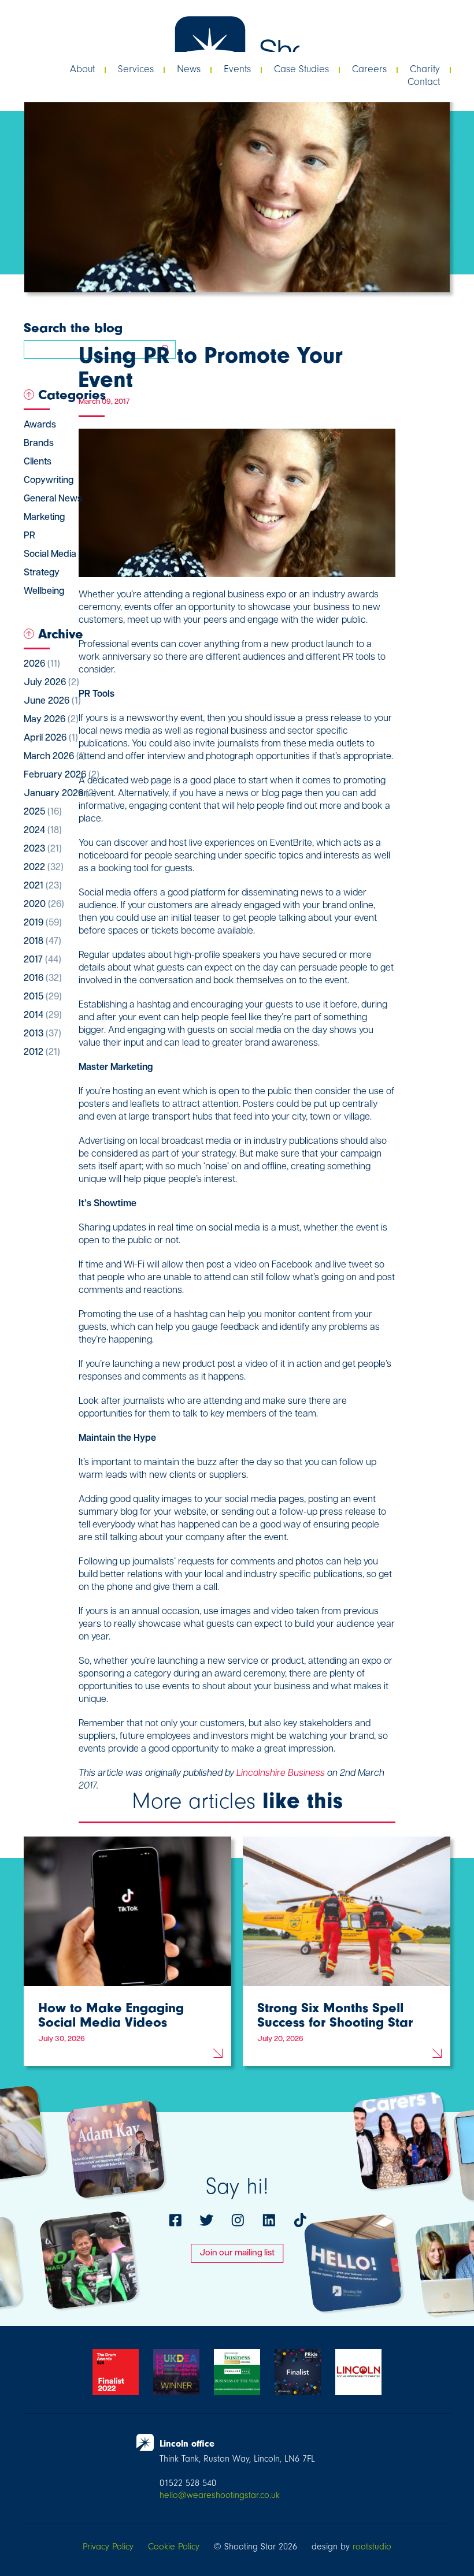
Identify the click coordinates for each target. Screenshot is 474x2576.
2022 (44, 868)
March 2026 (55, 757)
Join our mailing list (237, 2253)
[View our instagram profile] (238, 2220)
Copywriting (49, 481)
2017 (42, 960)
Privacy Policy (108, 2547)
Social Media (50, 555)
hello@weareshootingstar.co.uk (220, 2495)
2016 (43, 979)
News (189, 69)
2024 (43, 831)
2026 (42, 664)
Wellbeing (44, 592)
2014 (43, 1016)
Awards (40, 425)
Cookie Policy (174, 2547)
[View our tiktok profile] (300, 2220)
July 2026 (51, 683)
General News (53, 499)
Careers (369, 69)
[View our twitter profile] (206, 2220)
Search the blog (73, 328)
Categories (72, 395)
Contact (424, 82)
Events (237, 69)
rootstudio (372, 2547)
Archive (61, 634)
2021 (43, 886)
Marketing (44, 518)
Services (136, 69)
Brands (39, 444)
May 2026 (51, 720)
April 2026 (51, 738)
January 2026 (60, 794)
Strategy (42, 573)
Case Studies (301, 69)
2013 (42, 1034)
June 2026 (52, 701)
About (82, 69)
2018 (42, 942)
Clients (38, 462)
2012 (42, 1053)
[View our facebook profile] (175, 2220)
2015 (43, 997)
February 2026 (62, 775)
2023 (43, 849)
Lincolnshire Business (281, 1774)
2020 (44, 905)
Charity (425, 69)
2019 (43, 923)
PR (29, 536)
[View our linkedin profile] (269, 2220)
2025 (43, 812)
